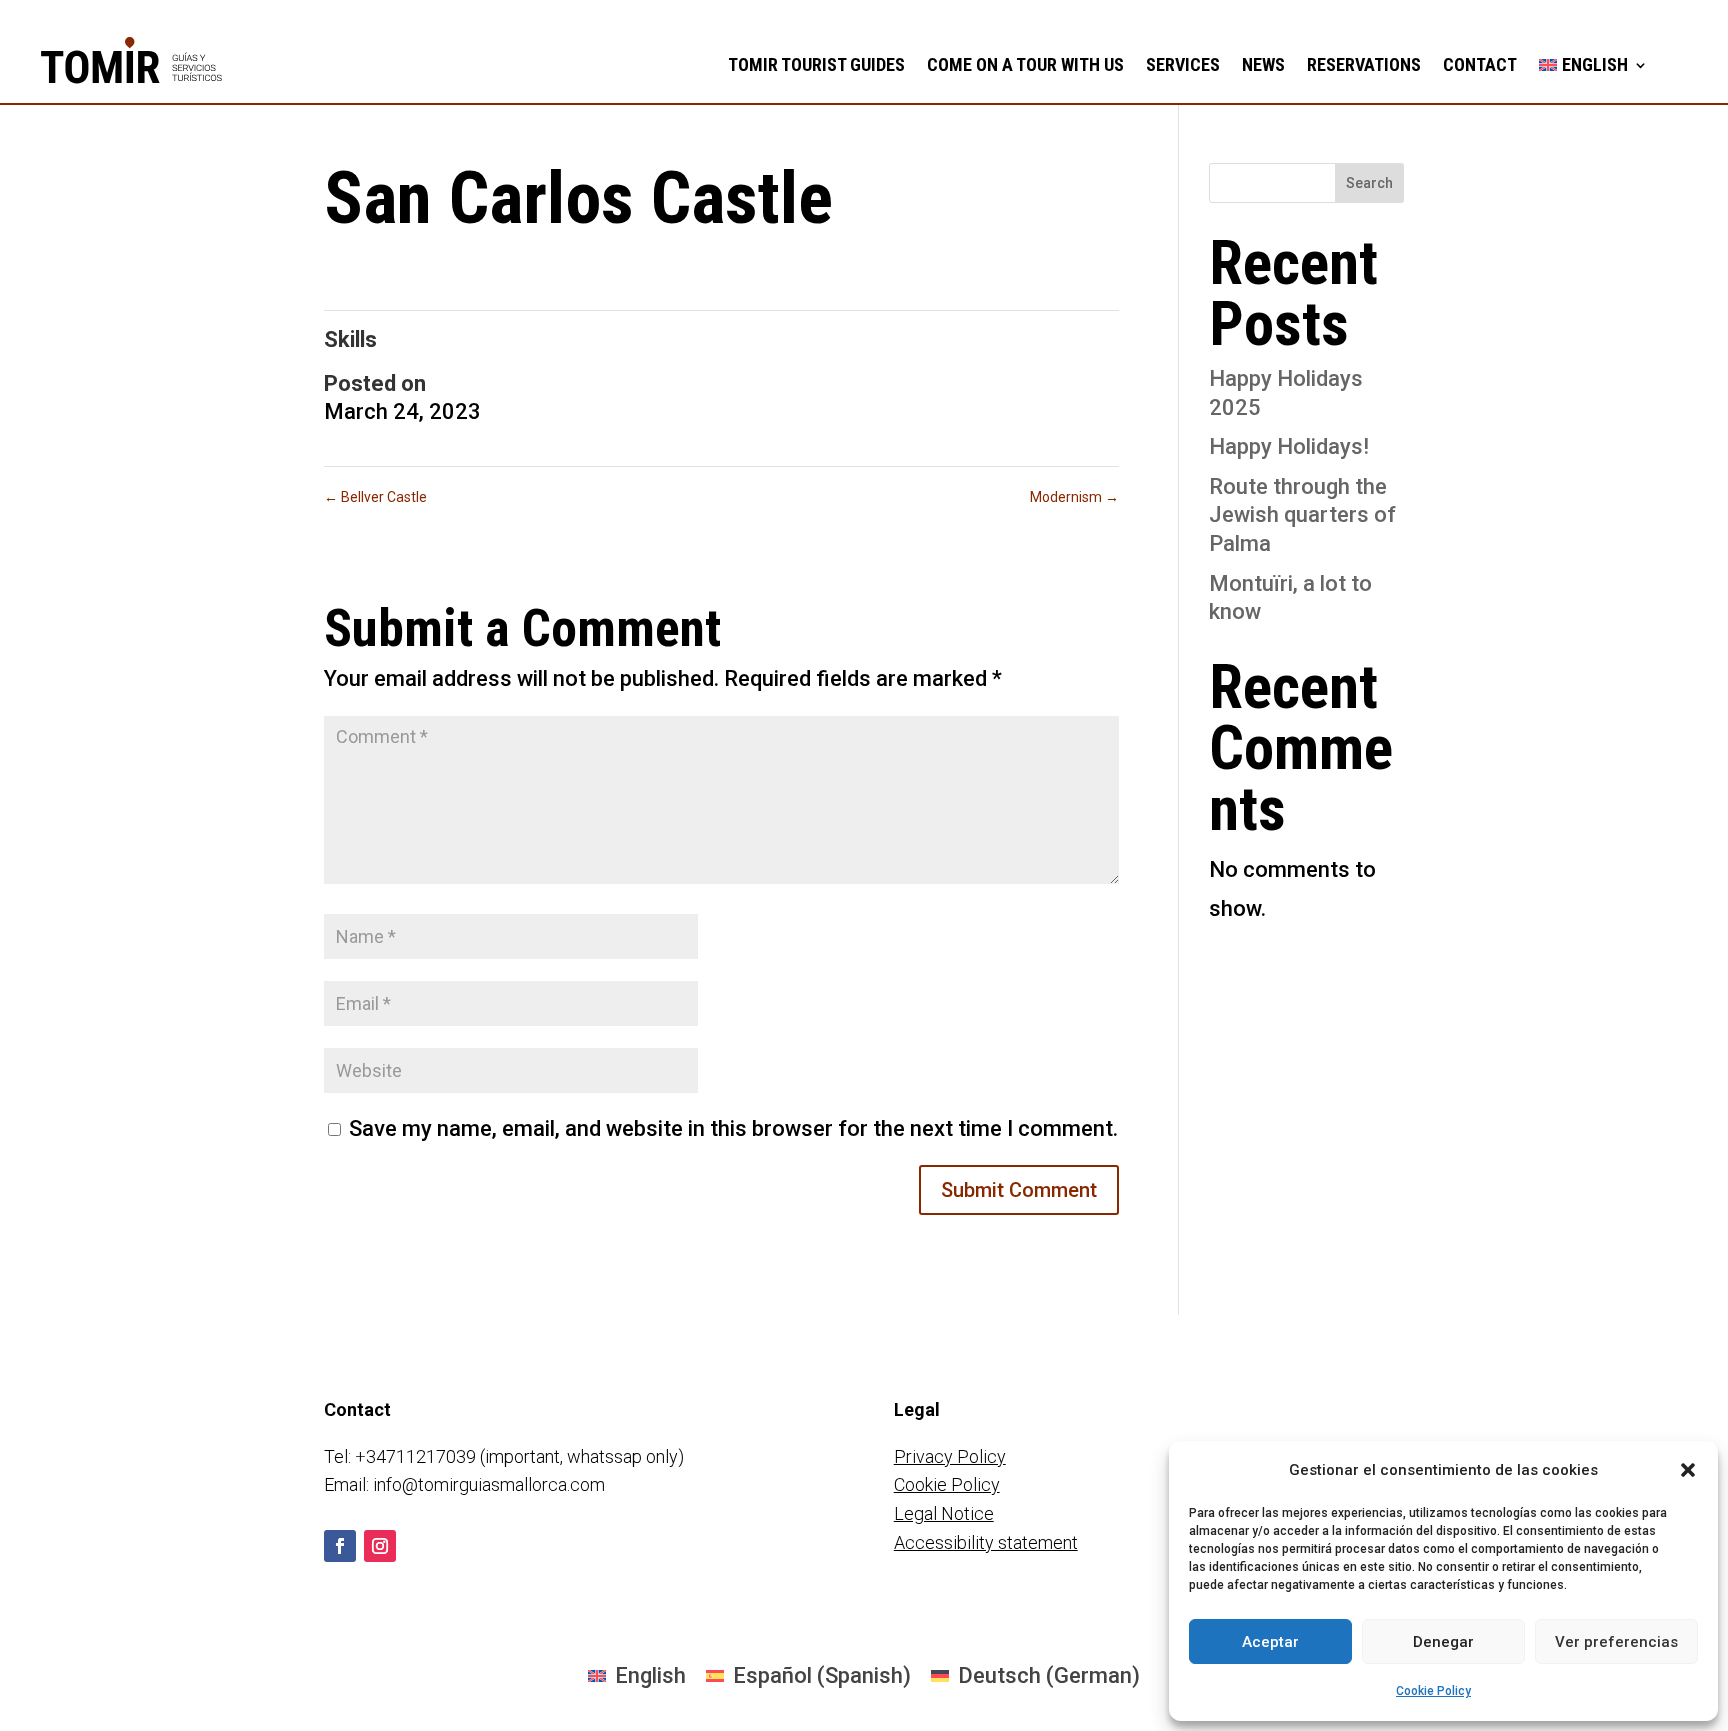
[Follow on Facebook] (340, 1546)
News (1263, 64)
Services (1183, 64)
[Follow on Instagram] (380, 1546)
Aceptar (1270, 1642)
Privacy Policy (950, 1456)
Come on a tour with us (1025, 64)
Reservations (1364, 64)
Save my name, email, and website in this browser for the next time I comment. (733, 1128)
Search (1369, 183)
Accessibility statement (986, 1542)
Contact (1480, 64)
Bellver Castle (375, 497)
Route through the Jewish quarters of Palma (1302, 515)
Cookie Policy (1433, 1691)
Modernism (1074, 497)
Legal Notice (944, 1513)
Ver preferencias (1616, 1642)
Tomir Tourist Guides (816, 64)
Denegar (1443, 1642)
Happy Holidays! (1289, 446)
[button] (1688, 1470)
